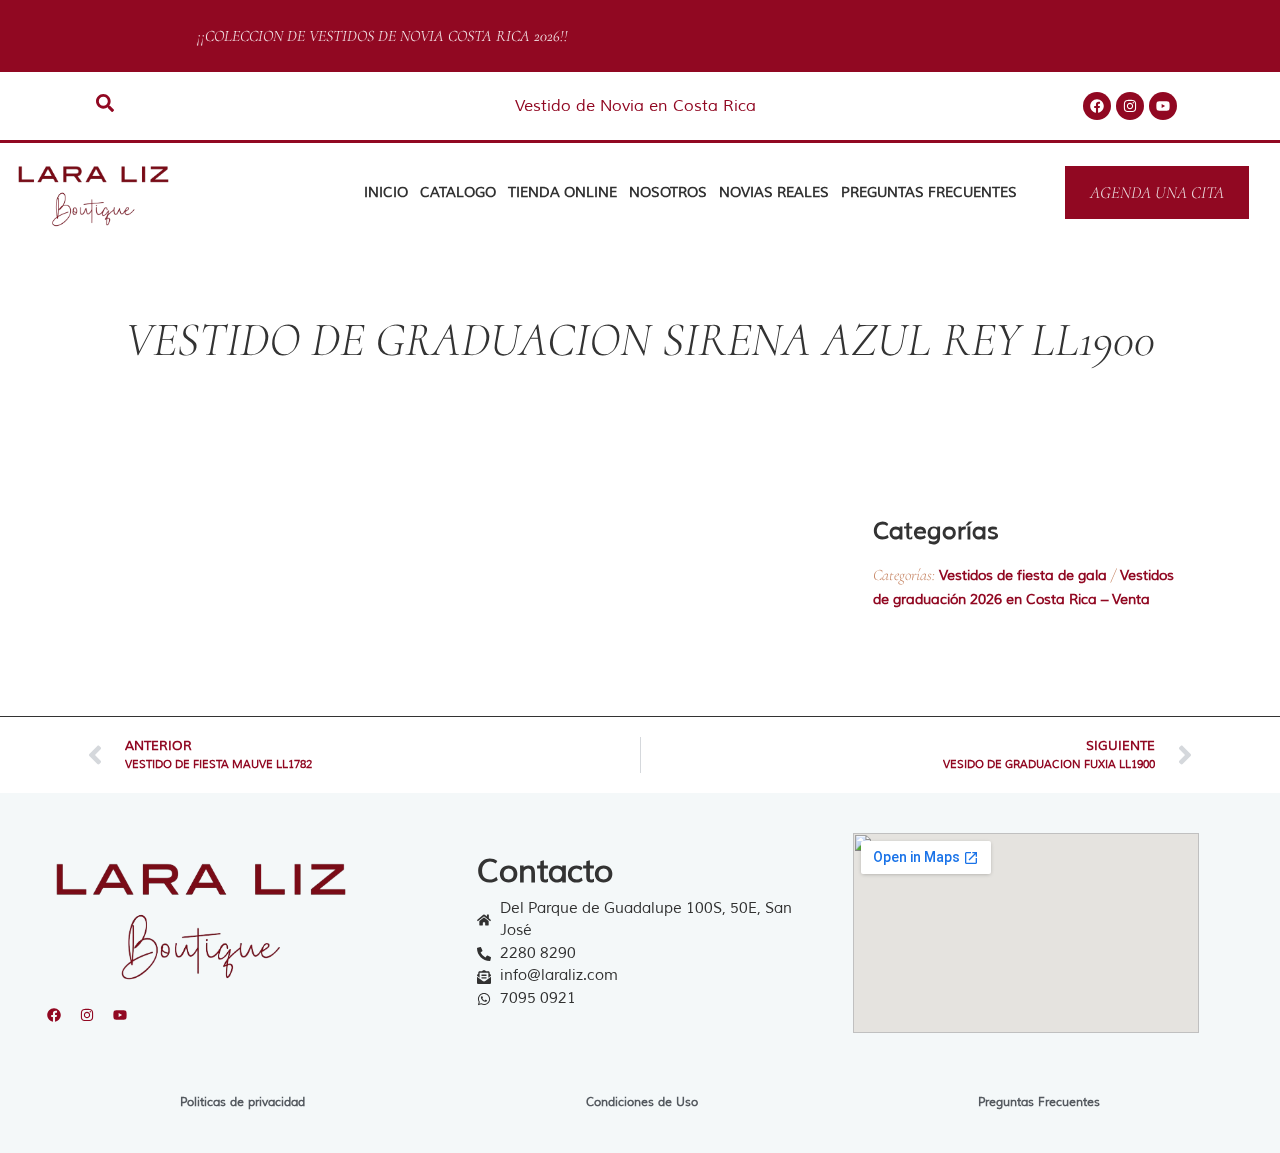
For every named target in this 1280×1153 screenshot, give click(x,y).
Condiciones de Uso (642, 1102)
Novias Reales (774, 192)
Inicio (386, 192)
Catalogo (458, 192)
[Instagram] (1130, 106)
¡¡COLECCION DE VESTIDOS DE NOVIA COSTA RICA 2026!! (377, 36)
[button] (895, 653)
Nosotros (668, 192)
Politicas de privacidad (242, 1102)
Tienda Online (562, 192)
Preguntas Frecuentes (929, 192)
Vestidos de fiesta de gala (1023, 575)
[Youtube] (1163, 106)
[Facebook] (1097, 106)
